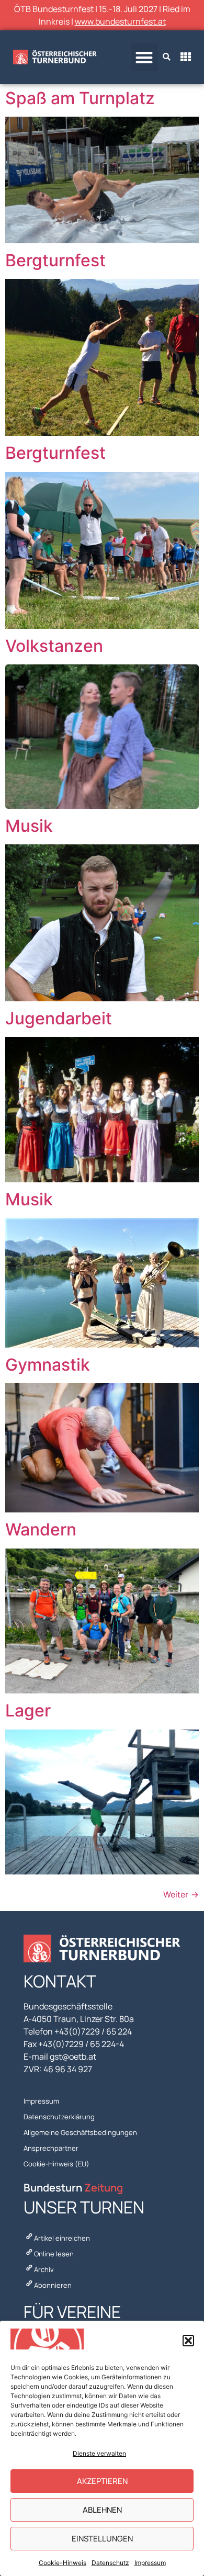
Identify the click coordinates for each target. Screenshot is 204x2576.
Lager (28, 1710)
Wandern (41, 1529)
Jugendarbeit (59, 1018)
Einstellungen (102, 2539)
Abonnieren (53, 2285)
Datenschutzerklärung (59, 2117)
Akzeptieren (102, 2481)
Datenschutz (110, 2563)
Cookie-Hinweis (63, 2563)
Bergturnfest (55, 260)
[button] (188, 2341)
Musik (29, 826)
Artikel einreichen (62, 2238)
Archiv (44, 2269)
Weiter (181, 1894)
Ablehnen (102, 2510)
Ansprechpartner (51, 2148)
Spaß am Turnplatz (80, 98)
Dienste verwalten (99, 2453)
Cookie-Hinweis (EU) (56, 2164)
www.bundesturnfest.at (120, 21)
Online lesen (54, 2254)
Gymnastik (48, 1365)
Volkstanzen (54, 646)
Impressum (150, 2563)
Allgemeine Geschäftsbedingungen (80, 2132)
